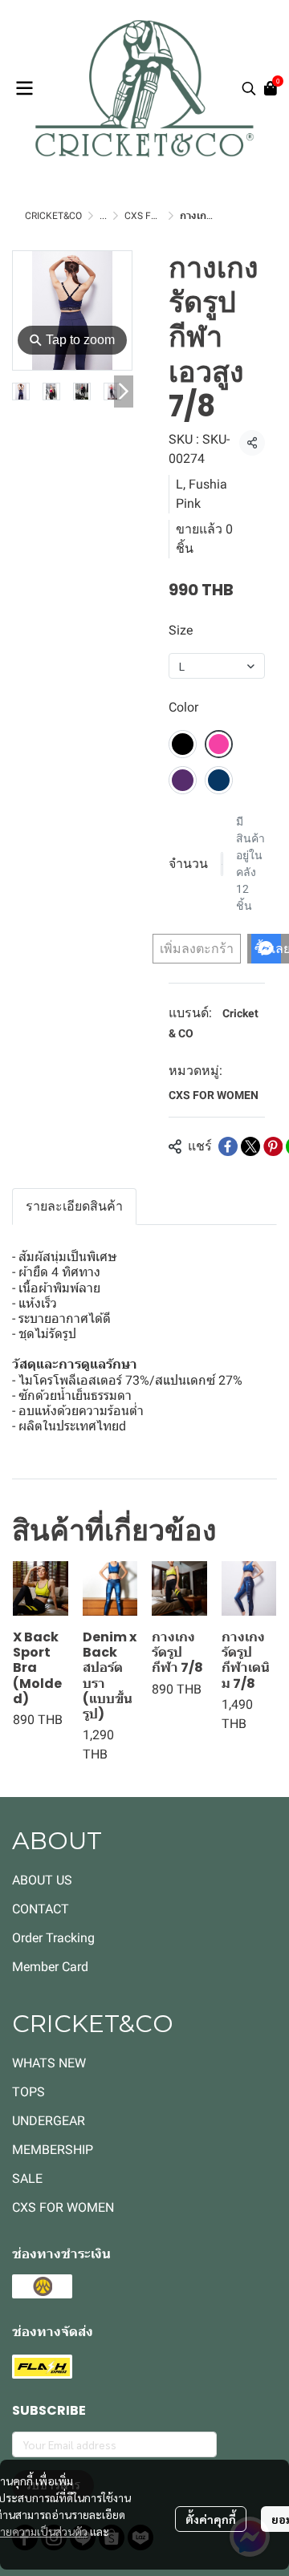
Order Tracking (53, 1938)
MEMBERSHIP (53, 2150)
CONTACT (41, 1909)
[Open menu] (24, 88)
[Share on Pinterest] (273, 1146)
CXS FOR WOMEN (214, 1095)
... (103, 216)
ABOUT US (42, 1880)
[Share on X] (250, 1146)
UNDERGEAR (49, 2121)
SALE (27, 2178)
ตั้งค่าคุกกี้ (211, 2519)
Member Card (50, 1967)
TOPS (28, 2092)
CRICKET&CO (53, 216)
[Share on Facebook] (228, 1146)
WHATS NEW (49, 2063)
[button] (249, 88)
